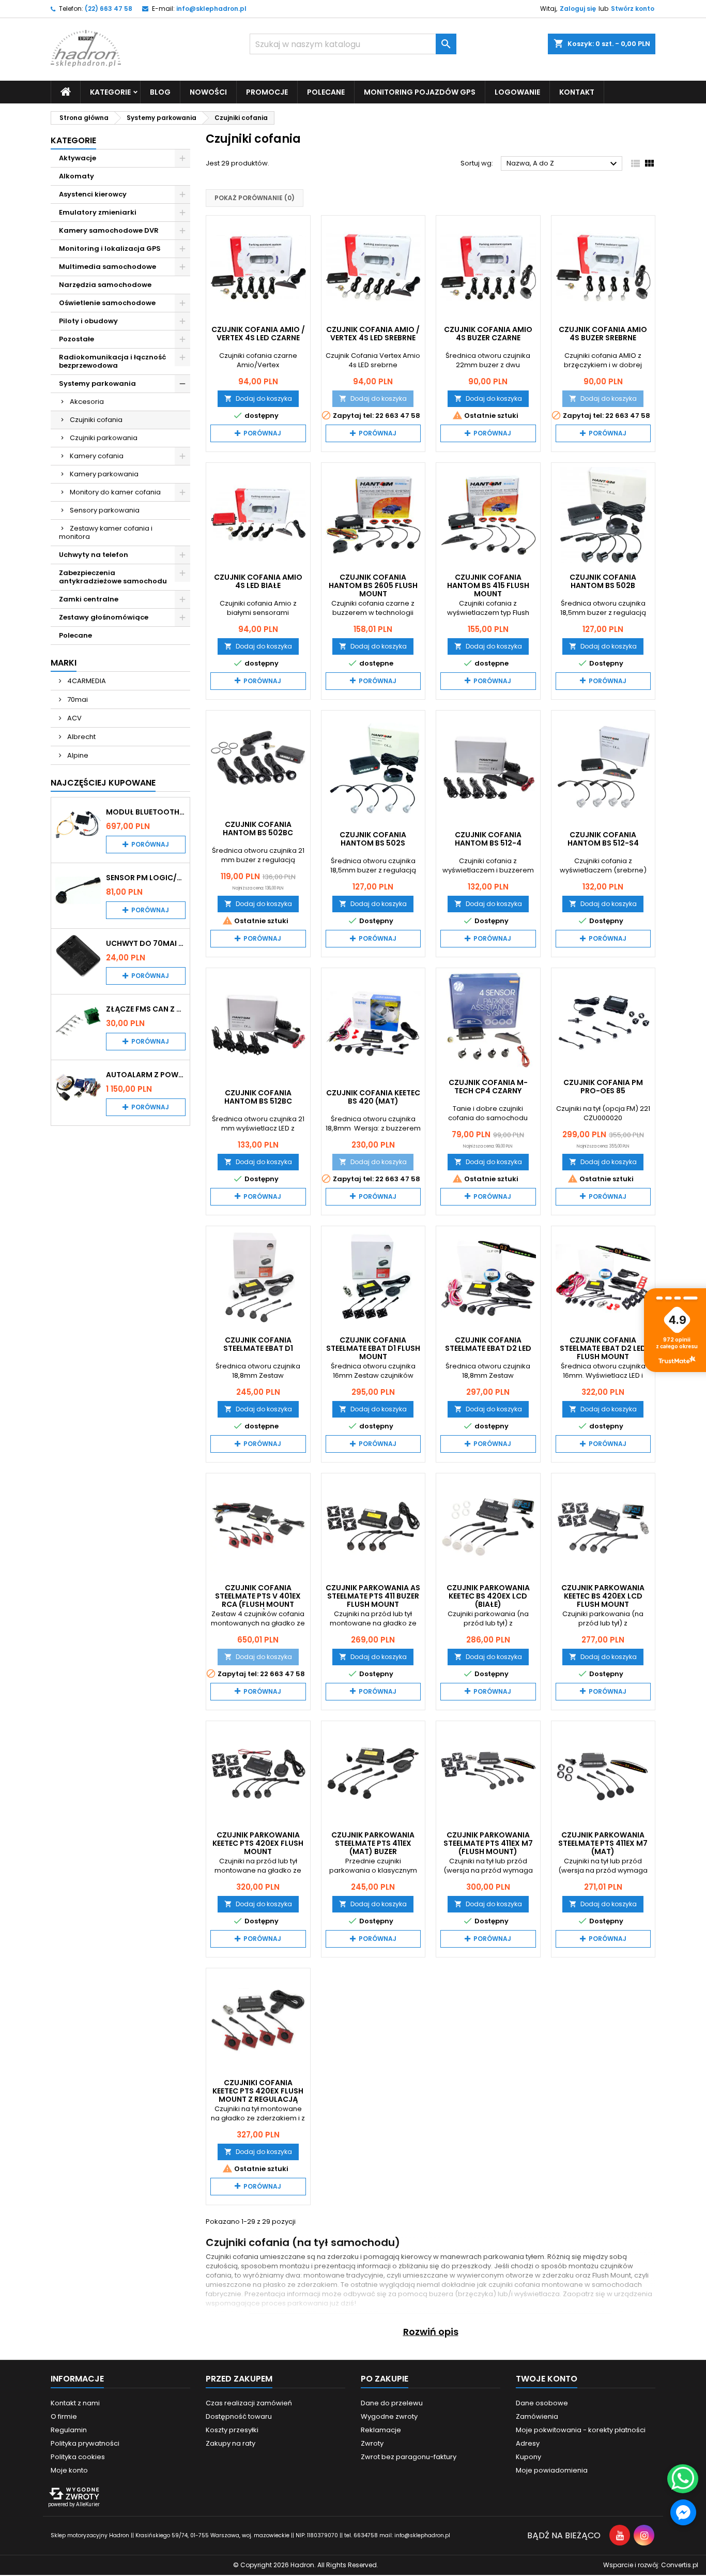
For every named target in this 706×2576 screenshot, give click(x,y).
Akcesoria (87, 402)
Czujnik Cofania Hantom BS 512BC (258, 1097)
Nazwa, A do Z (563, 164)
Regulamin (69, 2430)
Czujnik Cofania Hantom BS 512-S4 (603, 839)
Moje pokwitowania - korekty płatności (581, 2430)
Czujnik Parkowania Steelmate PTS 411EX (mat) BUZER (373, 1843)
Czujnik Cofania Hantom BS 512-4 (488, 839)
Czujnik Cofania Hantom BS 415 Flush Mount (488, 585)
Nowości (208, 92)
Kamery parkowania (104, 474)
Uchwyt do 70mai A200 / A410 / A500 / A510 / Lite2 (146, 943)
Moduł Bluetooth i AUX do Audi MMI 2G (146, 812)
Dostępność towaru (239, 2416)
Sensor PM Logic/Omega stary (146, 878)
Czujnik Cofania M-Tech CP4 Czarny (488, 1087)
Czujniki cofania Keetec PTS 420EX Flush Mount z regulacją (258, 2091)
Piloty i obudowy (88, 321)
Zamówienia (537, 2416)
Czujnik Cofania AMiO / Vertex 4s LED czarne (258, 334)
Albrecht (81, 737)
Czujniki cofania (96, 420)
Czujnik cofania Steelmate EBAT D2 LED (488, 1344)
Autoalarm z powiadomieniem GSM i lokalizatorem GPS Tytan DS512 (146, 1075)
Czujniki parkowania (104, 438)
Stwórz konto (633, 9)
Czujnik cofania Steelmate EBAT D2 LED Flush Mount (603, 1348)
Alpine (77, 755)
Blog (160, 92)
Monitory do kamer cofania (115, 492)
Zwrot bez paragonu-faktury (409, 2457)
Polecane (326, 92)
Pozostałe (76, 339)
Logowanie (517, 92)
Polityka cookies (78, 2457)
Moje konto (69, 2470)
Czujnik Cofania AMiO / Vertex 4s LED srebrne (373, 334)
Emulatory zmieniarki (98, 212)
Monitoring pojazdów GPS (420, 92)
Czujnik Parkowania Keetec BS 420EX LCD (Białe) (488, 1596)
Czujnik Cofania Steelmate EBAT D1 (258, 1344)
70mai (77, 699)
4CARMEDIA (86, 681)
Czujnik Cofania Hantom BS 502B (603, 581)
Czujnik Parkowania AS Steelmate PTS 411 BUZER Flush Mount (373, 1596)
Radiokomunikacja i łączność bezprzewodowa (113, 361)
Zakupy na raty (231, 2443)
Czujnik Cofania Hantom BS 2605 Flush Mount (373, 585)
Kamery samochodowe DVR (109, 230)
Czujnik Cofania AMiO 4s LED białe (258, 581)
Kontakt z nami (75, 2403)
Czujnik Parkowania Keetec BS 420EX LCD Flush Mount (603, 1596)
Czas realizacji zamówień (249, 2403)
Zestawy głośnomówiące (104, 617)
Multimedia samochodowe (108, 267)
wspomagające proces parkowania (267, 2303)
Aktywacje (78, 158)
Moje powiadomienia (552, 2470)
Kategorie (73, 140)
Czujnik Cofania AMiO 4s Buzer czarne (488, 334)
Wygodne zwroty (389, 2416)
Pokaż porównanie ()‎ (255, 198)
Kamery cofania (97, 456)
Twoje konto (547, 2379)
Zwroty (372, 2443)
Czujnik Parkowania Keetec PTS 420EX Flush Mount (258, 1843)
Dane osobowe (542, 2403)
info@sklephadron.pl (211, 9)
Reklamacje (381, 2430)
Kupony (528, 2457)
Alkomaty (76, 176)
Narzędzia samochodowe (105, 285)
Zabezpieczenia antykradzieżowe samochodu (113, 577)
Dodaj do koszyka (258, 398)
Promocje (267, 92)
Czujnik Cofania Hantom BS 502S (373, 839)
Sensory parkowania (105, 510)
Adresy (528, 2443)
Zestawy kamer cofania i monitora (106, 532)
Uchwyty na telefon (94, 555)
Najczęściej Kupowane (103, 783)
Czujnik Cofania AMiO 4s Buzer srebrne (603, 334)
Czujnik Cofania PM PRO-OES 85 (603, 1087)
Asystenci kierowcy (93, 194)
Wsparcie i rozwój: (651, 2565)
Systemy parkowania (97, 383)
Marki (64, 663)
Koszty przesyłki (232, 2430)
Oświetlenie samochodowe (107, 303)
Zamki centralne (89, 599)
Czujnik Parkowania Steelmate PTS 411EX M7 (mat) (603, 1843)
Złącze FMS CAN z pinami (146, 1009)
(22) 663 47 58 (109, 9)
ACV (74, 718)
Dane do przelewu (392, 2403)
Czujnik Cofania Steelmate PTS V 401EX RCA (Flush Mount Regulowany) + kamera (258, 1600)
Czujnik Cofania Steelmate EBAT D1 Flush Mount (373, 1348)
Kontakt (577, 92)
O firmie (64, 2416)
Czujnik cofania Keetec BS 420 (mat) (373, 1097)
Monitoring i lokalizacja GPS (110, 248)
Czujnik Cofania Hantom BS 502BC (258, 828)
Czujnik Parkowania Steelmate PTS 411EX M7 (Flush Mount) (488, 1843)
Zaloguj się (578, 9)
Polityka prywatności (85, 2443)
